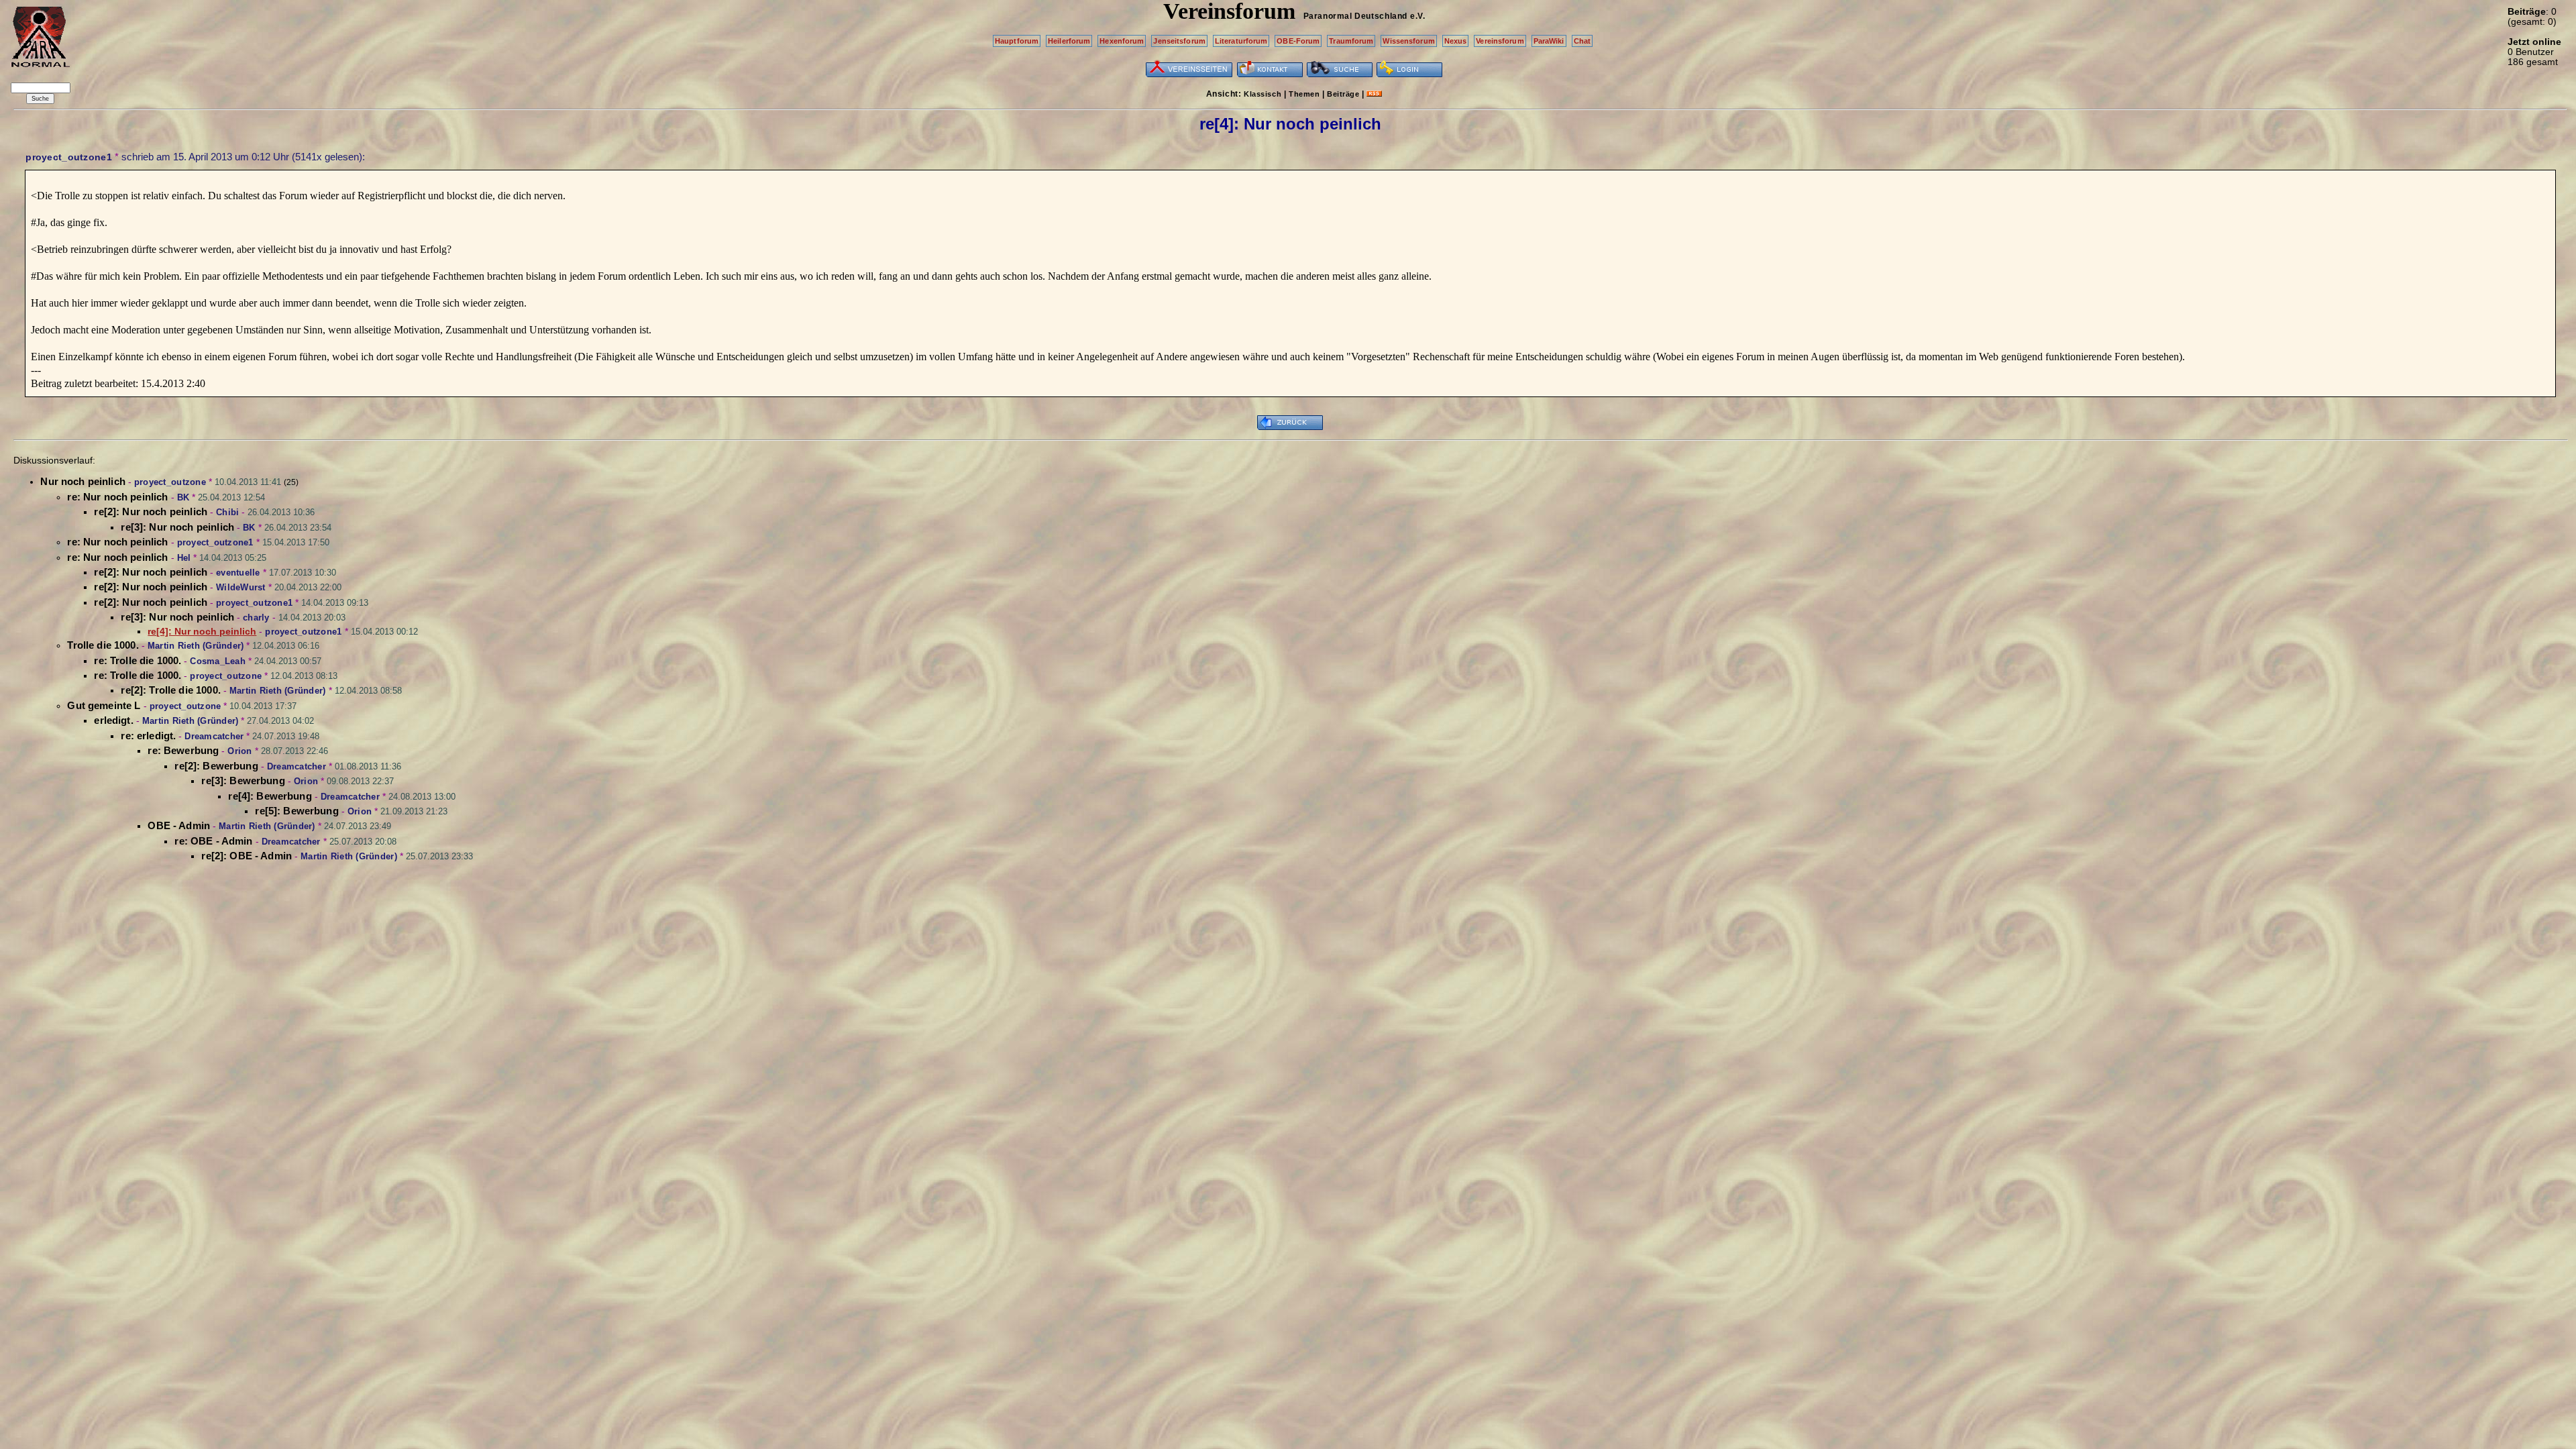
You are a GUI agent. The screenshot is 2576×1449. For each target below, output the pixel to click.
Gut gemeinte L (104, 705)
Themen (1304, 94)
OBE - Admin (179, 825)
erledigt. (113, 720)
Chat (1582, 41)
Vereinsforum (1500, 41)
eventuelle (238, 573)
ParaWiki (1549, 41)
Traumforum (1351, 41)
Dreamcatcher (214, 736)
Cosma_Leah (218, 661)
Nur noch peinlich (83, 481)
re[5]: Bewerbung (297, 811)
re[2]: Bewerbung (216, 766)
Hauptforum (1017, 41)
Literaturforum (1241, 41)
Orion (239, 751)
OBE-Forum (1298, 41)
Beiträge (1343, 94)
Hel (184, 558)
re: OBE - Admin (213, 841)
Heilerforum (1069, 41)
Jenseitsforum (1179, 41)
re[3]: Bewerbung (243, 781)
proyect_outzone (170, 482)
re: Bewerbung (183, 750)
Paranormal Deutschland (1355, 16)
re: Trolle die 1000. (138, 660)
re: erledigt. (148, 736)
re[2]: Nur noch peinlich (151, 512)
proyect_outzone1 (69, 157)
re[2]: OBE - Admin (247, 856)
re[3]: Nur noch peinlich (177, 527)
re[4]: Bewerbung (270, 796)
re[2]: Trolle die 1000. (170, 690)
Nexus (1456, 41)
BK (183, 497)
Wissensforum (1408, 41)
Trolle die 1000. (103, 645)
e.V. (1417, 16)
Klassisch (1263, 94)
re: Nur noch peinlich (117, 497)
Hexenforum (1122, 41)
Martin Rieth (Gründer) (196, 646)
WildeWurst (241, 587)
